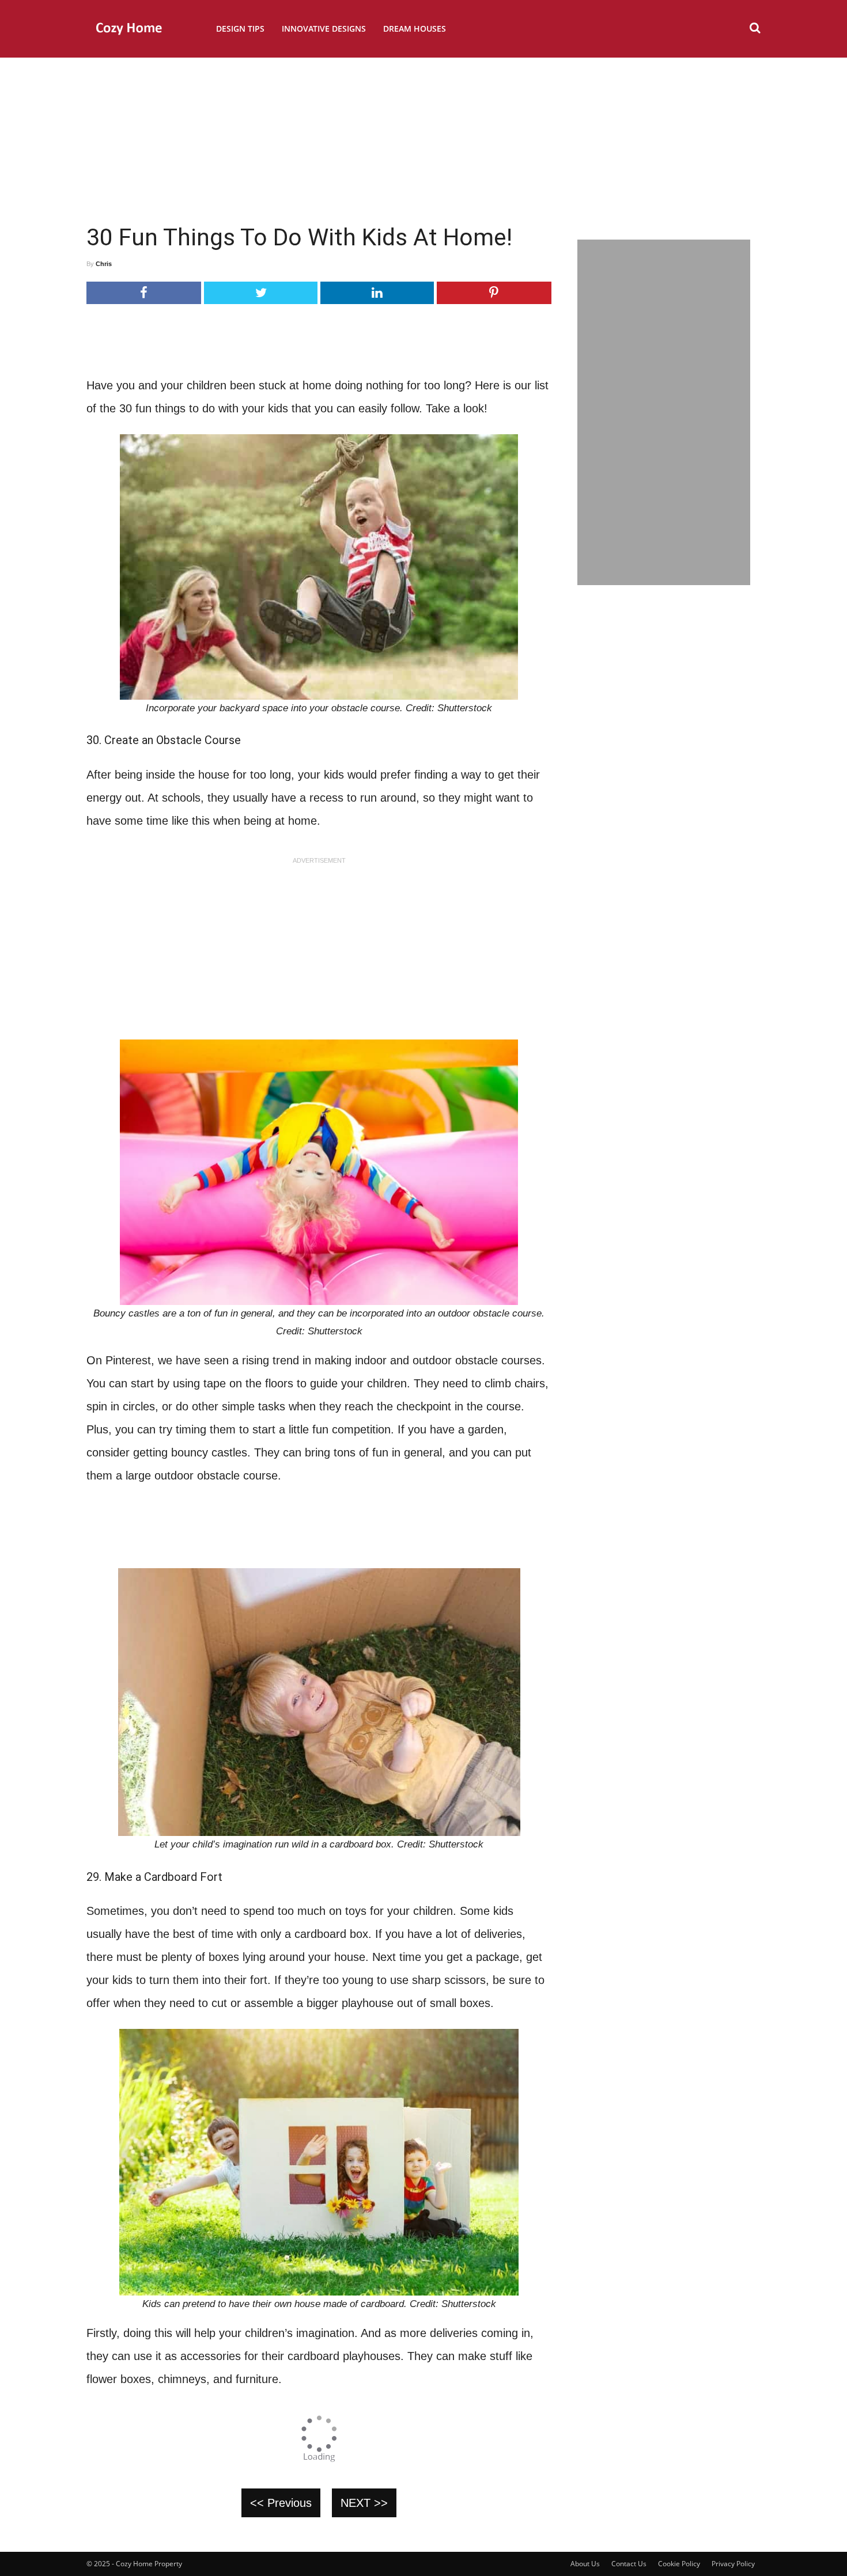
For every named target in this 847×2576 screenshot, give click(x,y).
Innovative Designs (324, 29)
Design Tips (240, 29)
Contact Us (629, 2564)
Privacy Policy (733, 2564)
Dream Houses (415, 29)
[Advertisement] (423, 135)
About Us (585, 2564)
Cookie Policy (679, 2564)
